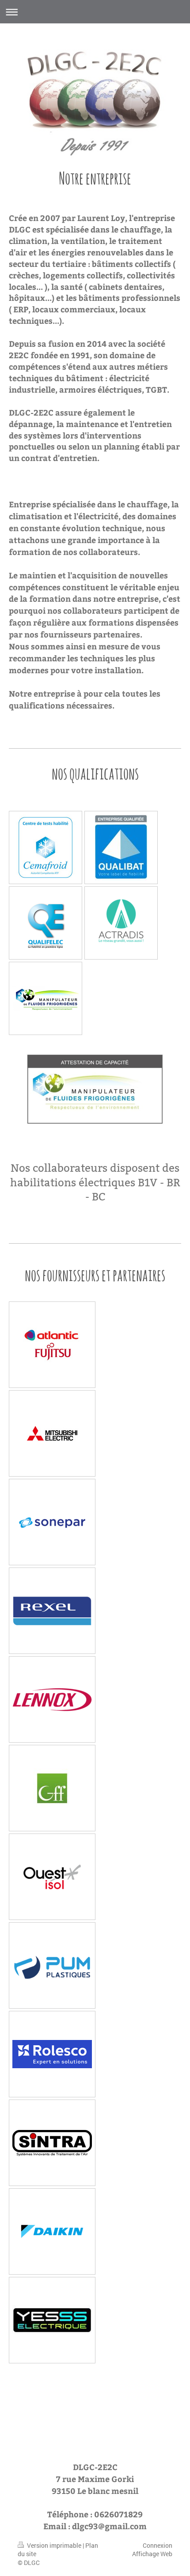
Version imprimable (54, 2545)
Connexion (158, 2545)
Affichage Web (152, 2554)
